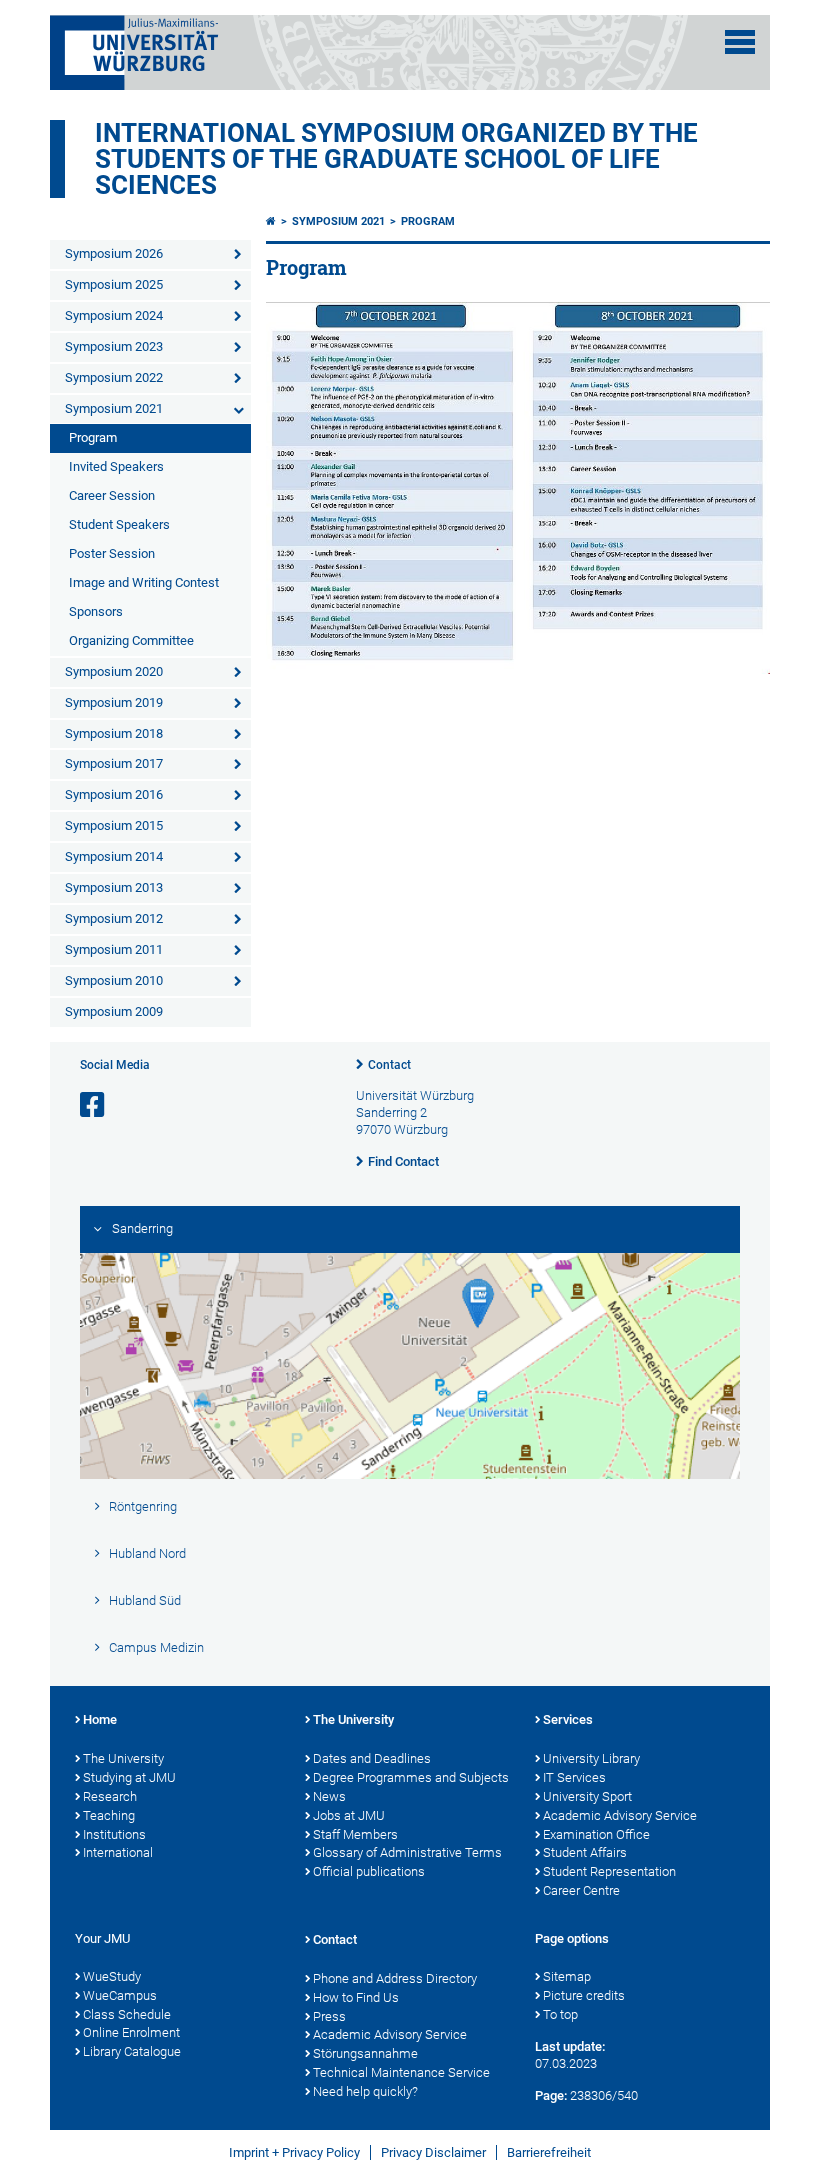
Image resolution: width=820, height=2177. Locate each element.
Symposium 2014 (114, 856)
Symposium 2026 (114, 253)
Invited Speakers (116, 466)
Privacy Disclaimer (433, 2152)
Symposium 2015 (114, 825)
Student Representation (609, 1871)
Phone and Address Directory (395, 1978)
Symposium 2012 (114, 918)
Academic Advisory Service (620, 1815)
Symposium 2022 (114, 377)
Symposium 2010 (114, 980)
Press (329, 2016)
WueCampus (120, 1995)
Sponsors (96, 611)
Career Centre (581, 1890)
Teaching (109, 1815)
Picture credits (584, 1995)
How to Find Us (356, 1997)
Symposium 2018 (114, 733)
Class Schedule (127, 2014)
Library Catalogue (132, 2051)
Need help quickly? (365, 2091)
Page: (551, 2095)
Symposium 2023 (114, 346)
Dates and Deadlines (372, 1758)
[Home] (271, 221)
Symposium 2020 (114, 671)
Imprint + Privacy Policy (294, 2152)
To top (560, 2014)
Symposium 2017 (114, 763)
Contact (389, 1065)
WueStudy (112, 1976)
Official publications (369, 1871)
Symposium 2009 (114, 1011)
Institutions (114, 1834)
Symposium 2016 (114, 794)
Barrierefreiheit (549, 2152)
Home (100, 1719)
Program (93, 437)
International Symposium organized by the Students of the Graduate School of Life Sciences (396, 159)
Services (568, 1719)
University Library (591, 1758)
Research (110, 1796)
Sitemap (567, 1976)
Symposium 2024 (114, 315)
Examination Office (596, 1834)
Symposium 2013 (114, 887)
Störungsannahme (365, 2053)
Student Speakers (119, 524)
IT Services (574, 1777)
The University (123, 1758)
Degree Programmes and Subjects (411, 1777)
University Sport (587, 1796)
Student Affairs (585, 1852)
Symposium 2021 (114, 408)
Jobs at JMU (349, 1815)
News (329, 1796)
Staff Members (355, 1834)
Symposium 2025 (114, 284)
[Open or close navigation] (740, 42)
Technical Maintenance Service (401, 2072)
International (118, 1852)
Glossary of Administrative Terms (407, 1852)
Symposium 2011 (114, 949)
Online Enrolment (131, 2032)
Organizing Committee (131, 640)
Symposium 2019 (114, 702)
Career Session (112, 495)
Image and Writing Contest (144, 582)
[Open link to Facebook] (94, 1105)
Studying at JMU (129, 1777)
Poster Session (112, 553)
